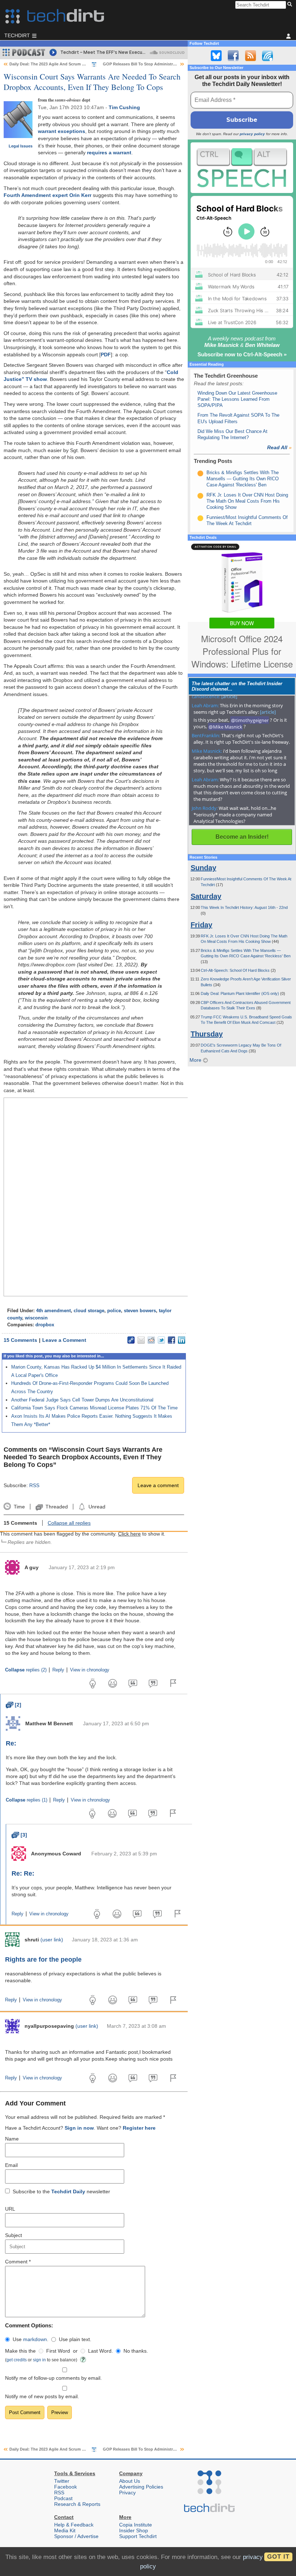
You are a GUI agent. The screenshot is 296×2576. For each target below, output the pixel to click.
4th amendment (53, 1311)
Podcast (63, 2498)
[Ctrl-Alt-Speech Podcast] (242, 168)
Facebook (66, 2487)
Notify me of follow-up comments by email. (53, 2378)
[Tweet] (161, 1340)
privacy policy (252, 134)
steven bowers (140, 1311)
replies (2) (26, 1670)
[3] (19, 1835)
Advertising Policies (141, 2487)
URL (10, 2209)
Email (11, 2165)
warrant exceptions (62, 131)
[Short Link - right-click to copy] (131, 1340)
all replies (69, 1523)
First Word (58, 2351)
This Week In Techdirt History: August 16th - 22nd (244, 907)
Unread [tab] (97, 1507)
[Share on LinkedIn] (182, 1340)
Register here (139, 2128)
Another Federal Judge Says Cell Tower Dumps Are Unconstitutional (82, 1400)
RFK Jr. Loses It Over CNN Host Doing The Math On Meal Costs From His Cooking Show (247, 501)
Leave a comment (158, 1485)
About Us (130, 2481)
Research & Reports (77, 2504)
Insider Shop (134, 2530)
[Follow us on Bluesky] (216, 56)
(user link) (52, 1940)
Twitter (62, 2481)
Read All (279, 447)
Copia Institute (136, 2525)
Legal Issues (21, 146)
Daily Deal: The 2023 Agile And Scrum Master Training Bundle (68, 64)
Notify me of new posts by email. (42, 2396)
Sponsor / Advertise (76, 2536)
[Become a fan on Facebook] (233, 56)
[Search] (291, 5)
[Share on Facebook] (171, 1340)
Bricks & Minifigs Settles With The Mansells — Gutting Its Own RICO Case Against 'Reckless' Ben (243, 479)
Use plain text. (75, 2339)
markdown (35, 2339)
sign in (39, 2360)
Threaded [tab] (56, 1507)
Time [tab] (19, 1507)
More (196, 1060)
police (114, 1311)
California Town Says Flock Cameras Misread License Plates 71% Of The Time (94, 1408)
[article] (229, 696)
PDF (106, 355)
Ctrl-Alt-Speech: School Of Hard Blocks (236, 970)
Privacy (127, 2493)
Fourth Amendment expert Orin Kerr (47, 195)
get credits (17, 2360)
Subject (14, 2235)
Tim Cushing (124, 107)
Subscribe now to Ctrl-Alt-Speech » (242, 354)
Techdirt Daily (68, 2191)
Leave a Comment (64, 1340)
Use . (31, 2339)
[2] (14, 1705)
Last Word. (101, 2351)
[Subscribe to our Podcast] (267, 56)
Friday (201, 925)
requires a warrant (109, 153)
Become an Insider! (242, 837)
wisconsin (36, 1318)
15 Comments (20, 1340)
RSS (34, 1485)
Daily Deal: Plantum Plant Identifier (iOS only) (240, 993)
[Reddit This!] (151, 1340)
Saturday (206, 896)
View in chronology (90, 1670)
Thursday (207, 1034)
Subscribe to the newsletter (61, 2191)
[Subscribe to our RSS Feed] (251, 56)
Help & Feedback (74, 2525)
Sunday (203, 868)
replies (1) (27, 1800)
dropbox (45, 1325)
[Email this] (141, 1340)
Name (12, 2139)
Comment (18, 2262)
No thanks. (136, 2351)
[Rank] (200, 473)
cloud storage (89, 1311)
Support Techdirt (138, 2536)
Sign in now (79, 2128)
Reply (58, 1670)
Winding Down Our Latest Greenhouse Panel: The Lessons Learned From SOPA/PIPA (237, 399)
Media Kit (65, 2530)
